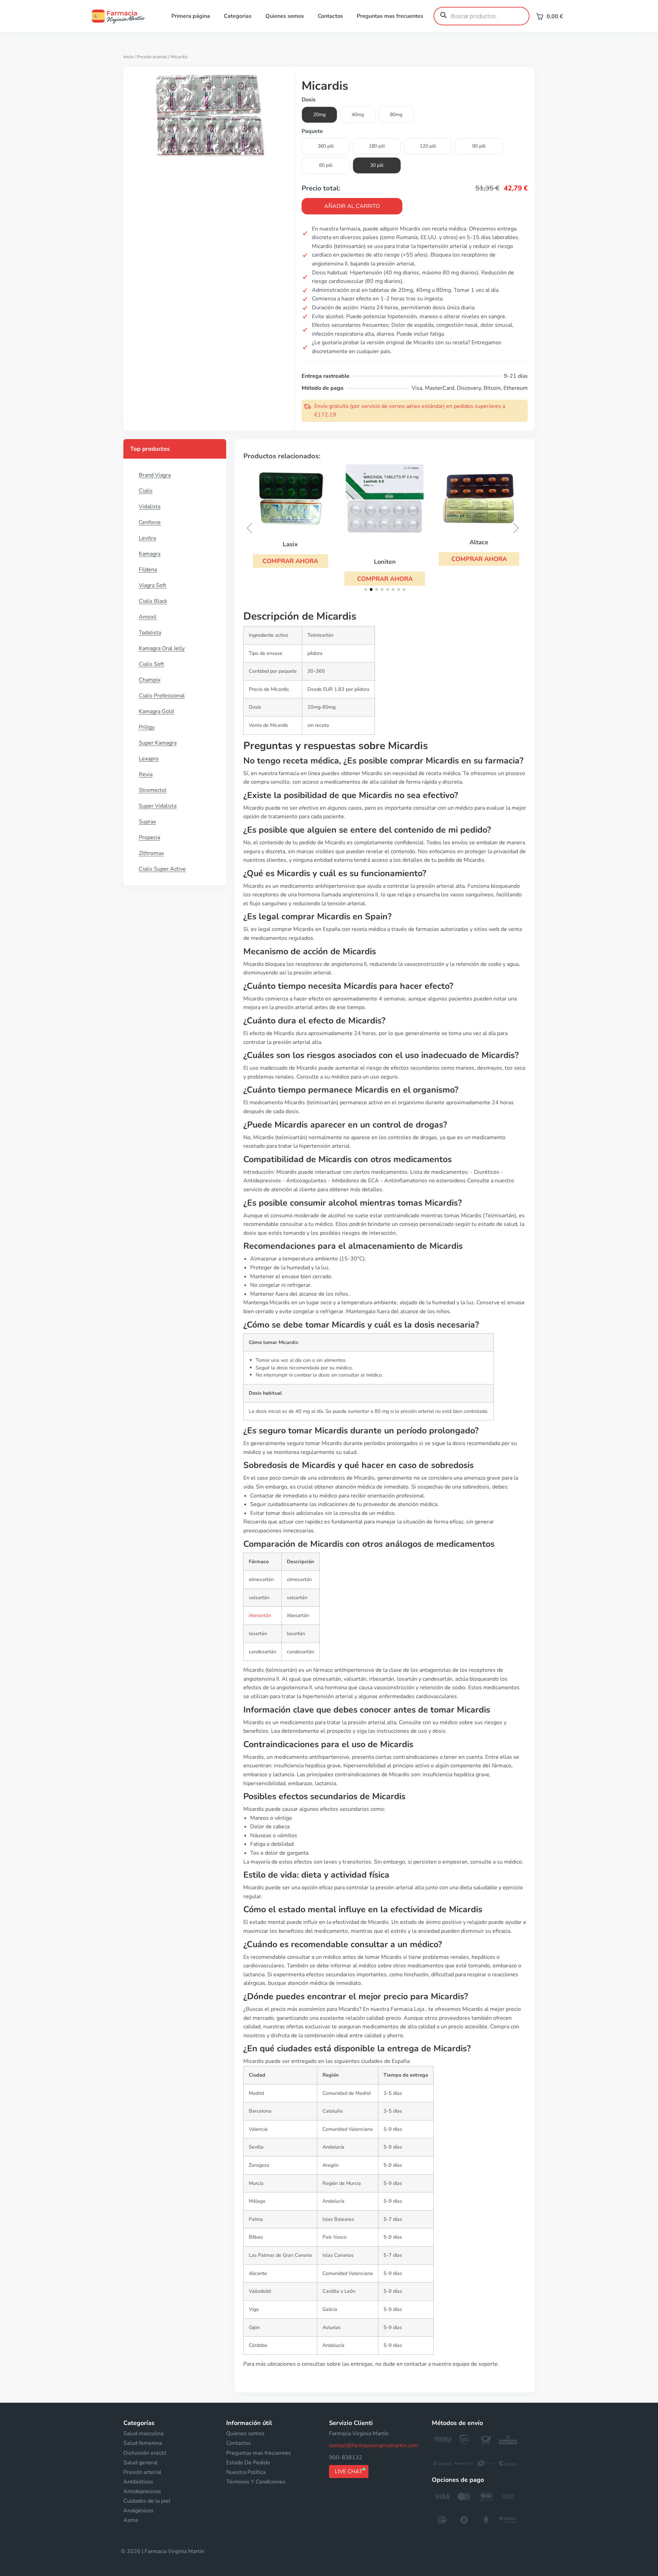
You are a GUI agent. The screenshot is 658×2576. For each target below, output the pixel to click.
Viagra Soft (153, 585)
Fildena (148, 570)
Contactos (330, 16)
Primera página (191, 16)
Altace (479, 542)
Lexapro (149, 759)
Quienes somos (285, 16)
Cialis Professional (162, 696)
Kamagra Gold (156, 711)
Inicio (128, 57)
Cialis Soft (151, 664)
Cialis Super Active (162, 869)
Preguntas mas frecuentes (390, 16)
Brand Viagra (155, 475)
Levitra (147, 538)
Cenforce (150, 522)
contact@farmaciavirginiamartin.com (374, 2446)
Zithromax (151, 853)
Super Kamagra (158, 743)
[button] (290, 561)
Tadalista (150, 633)
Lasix (290, 544)
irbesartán (260, 1615)
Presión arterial (152, 57)
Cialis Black (153, 601)
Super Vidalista (158, 806)
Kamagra (150, 554)
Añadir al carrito (352, 206)
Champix (150, 680)
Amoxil (148, 617)
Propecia (149, 837)
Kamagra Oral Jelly (162, 648)
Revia (146, 774)
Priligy (147, 727)
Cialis (146, 491)
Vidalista (150, 507)
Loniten (385, 562)
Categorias (238, 16)
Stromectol (153, 790)
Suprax (147, 822)
